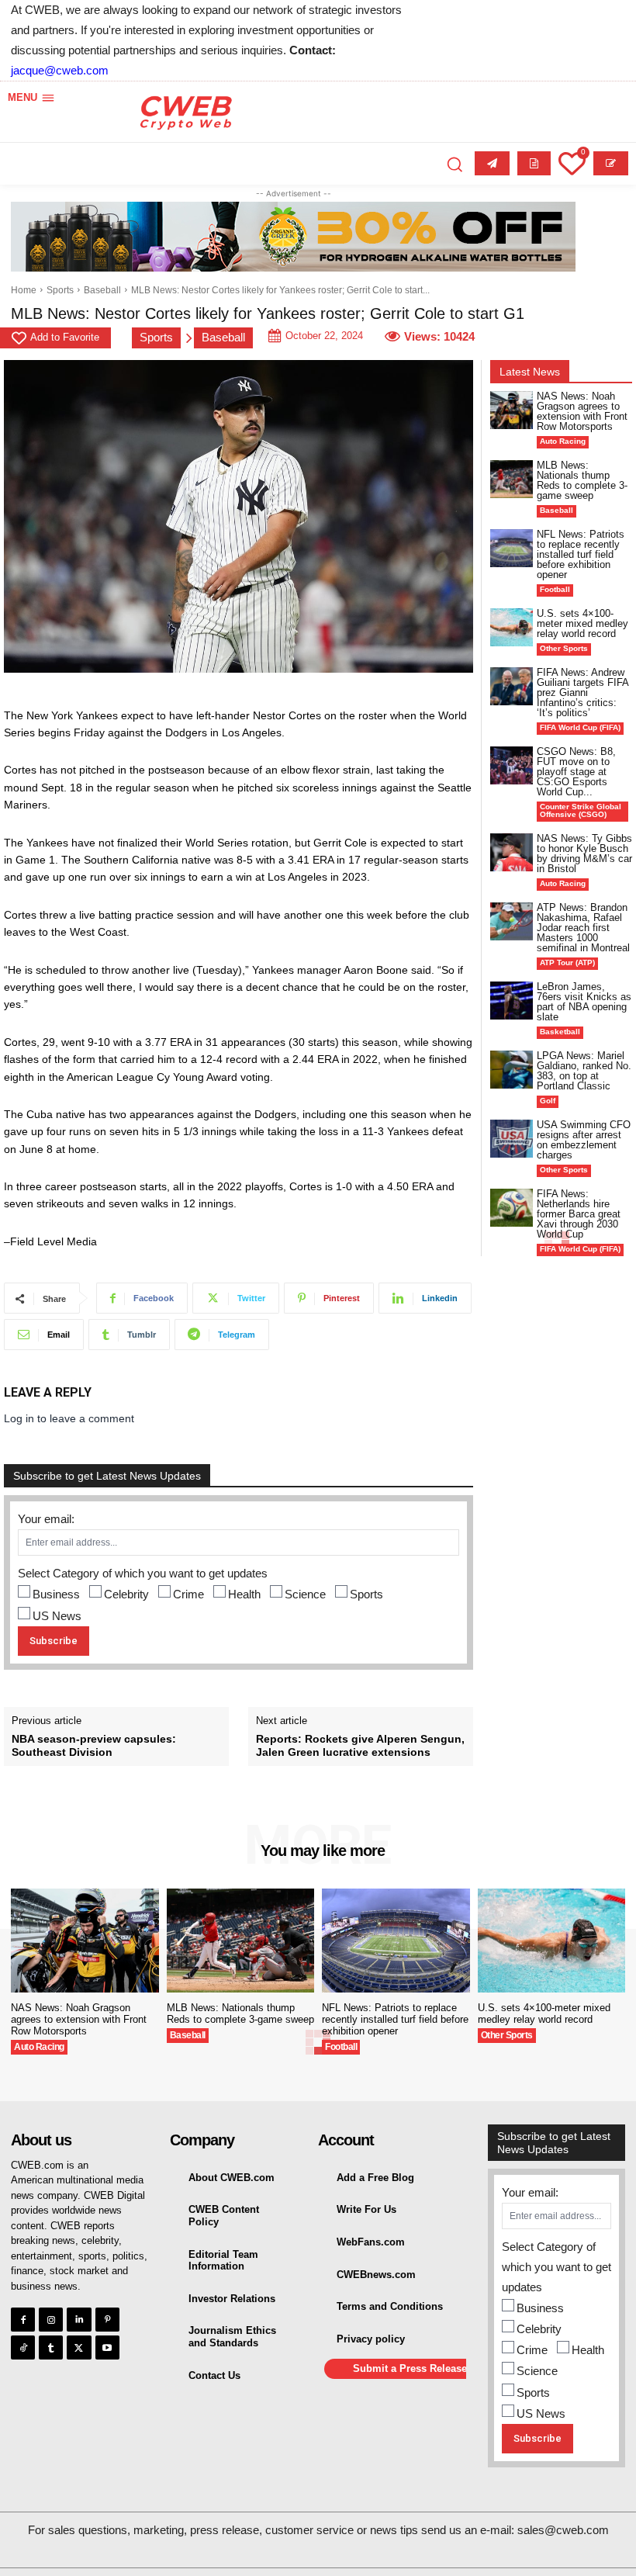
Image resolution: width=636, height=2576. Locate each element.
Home (24, 290)
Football (555, 589)
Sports (60, 290)
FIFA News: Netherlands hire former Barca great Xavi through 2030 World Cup (579, 1214)
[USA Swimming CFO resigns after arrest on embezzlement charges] (512, 1139)
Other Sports (564, 648)
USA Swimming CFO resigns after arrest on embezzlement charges (584, 1140)
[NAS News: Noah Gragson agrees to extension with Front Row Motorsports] (512, 410)
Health (244, 1594)
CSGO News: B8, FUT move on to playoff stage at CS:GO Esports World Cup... (576, 772)
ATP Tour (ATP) (567, 963)
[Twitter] (79, 2347)
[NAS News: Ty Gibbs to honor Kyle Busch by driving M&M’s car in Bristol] (512, 852)
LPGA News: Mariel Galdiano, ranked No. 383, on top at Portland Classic (584, 1071)
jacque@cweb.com (60, 70)
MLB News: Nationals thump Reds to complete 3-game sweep (582, 480)
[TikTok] (23, 2347)
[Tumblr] (51, 2347)
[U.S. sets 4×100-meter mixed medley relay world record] (512, 627)
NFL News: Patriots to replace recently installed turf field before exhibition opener (581, 554)
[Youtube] (107, 2347)
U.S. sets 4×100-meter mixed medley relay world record (582, 623)
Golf (548, 1101)
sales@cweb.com (563, 2530)
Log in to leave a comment (69, 1418)
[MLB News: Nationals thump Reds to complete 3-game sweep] (512, 479)
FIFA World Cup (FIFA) (580, 727)
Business (56, 1594)
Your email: (46, 1519)
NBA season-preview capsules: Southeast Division (94, 1745)
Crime (188, 1594)
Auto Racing (563, 441)
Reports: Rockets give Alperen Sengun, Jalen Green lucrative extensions (360, 1745)
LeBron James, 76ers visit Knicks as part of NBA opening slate (584, 1002)
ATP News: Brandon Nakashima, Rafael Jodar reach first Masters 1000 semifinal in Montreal (583, 928)
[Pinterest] (107, 2320)
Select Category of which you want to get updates (143, 1573)
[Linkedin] (79, 2320)
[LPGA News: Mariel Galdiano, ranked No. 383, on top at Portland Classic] (512, 1070)
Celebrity (126, 1594)
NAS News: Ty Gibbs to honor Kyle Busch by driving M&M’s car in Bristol (584, 853)
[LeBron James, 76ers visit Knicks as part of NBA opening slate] (512, 1001)
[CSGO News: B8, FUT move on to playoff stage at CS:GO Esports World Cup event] (512, 765)
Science (305, 1594)
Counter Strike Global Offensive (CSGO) (581, 810)
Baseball (102, 290)
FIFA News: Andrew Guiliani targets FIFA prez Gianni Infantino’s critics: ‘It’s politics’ (583, 692)
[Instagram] (51, 2320)
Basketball (560, 1032)
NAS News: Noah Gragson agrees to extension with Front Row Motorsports (582, 411)
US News (57, 1616)
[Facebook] (23, 2320)
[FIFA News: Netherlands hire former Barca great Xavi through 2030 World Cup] (512, 1208)
